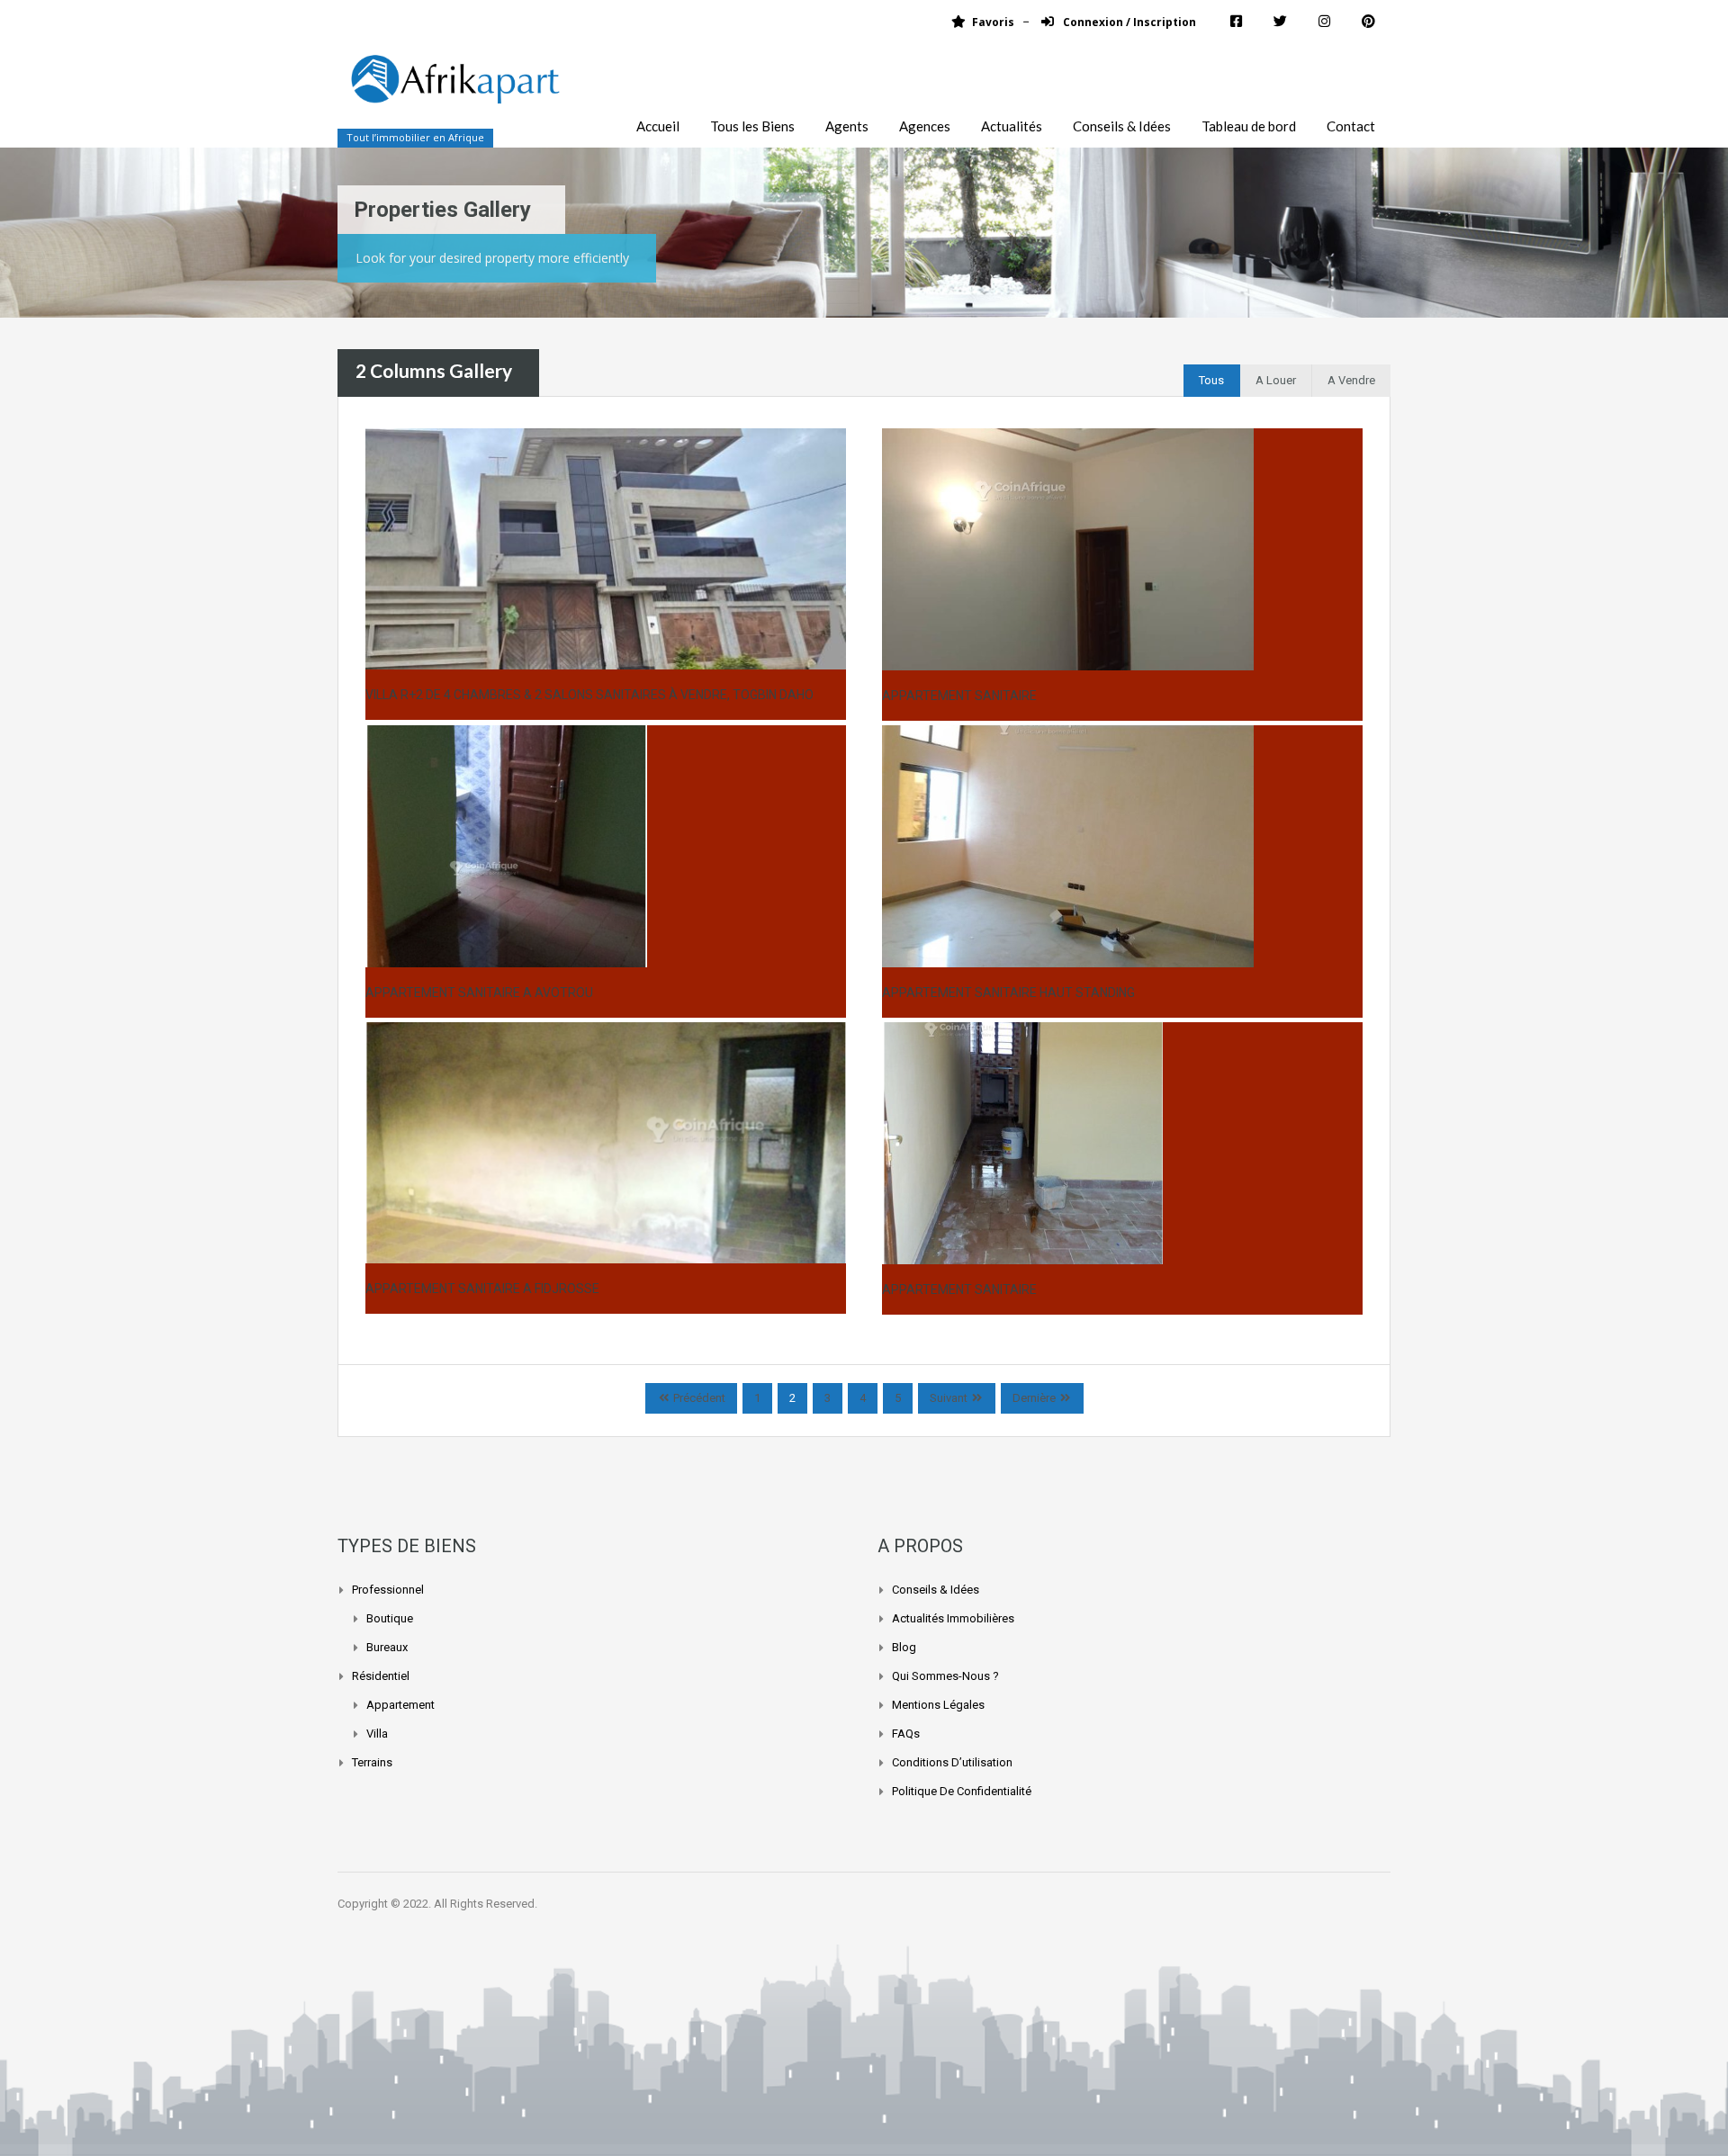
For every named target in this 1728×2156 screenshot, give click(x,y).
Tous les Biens (752, 126)
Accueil (658, 126)
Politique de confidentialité (962, 1791)
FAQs (906, 1734)
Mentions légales (938, 1705)
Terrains (372, 1762)
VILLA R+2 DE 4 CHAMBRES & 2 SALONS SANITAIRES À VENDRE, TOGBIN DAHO (589, 695)
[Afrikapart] (454, 90)
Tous (1211, 380)
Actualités (1012, 126)
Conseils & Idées (1122, 126)
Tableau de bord (1249, 126)
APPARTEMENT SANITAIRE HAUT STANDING (1008, 993)
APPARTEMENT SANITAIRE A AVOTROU (479, 993)
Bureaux (387, 1647)
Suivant (949, 1398)
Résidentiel (381, 1676)
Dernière (1034, 1398)
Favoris (993, 22)
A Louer (1276, 380)
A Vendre (1351, 380)
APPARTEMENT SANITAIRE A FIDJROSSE (482, 1289)
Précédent (698, 1398)
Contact (1351, 126)
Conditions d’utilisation (952, 1762)
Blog (904, 1647)
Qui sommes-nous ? (945, 1676)
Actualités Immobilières (953, 1618)
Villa (377, 1734)
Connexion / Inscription (1128, 22)
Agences (925, 126)
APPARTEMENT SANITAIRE (959, 696)
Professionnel (388, 1590)
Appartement (400, 1705)
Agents (847, 126)
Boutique (390, 1618)
